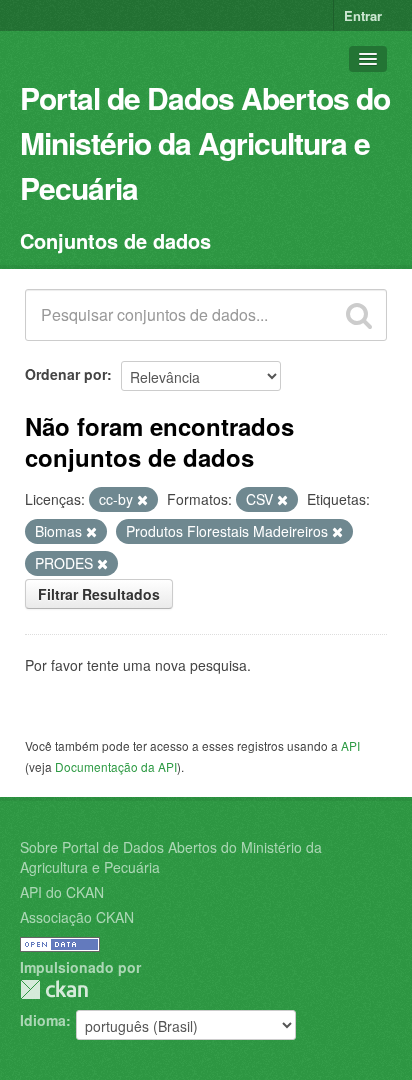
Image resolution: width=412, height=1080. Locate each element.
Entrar (363, 15)
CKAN (54, 989)
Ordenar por (66, 374)
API (350, 745)
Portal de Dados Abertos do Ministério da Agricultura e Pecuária (205, 142)
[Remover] (142, 500)
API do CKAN (62, 892)
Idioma (43, 1020)
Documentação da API (116, 766)
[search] (359, 315)
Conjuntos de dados (115, 240)
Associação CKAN (77, 917)
